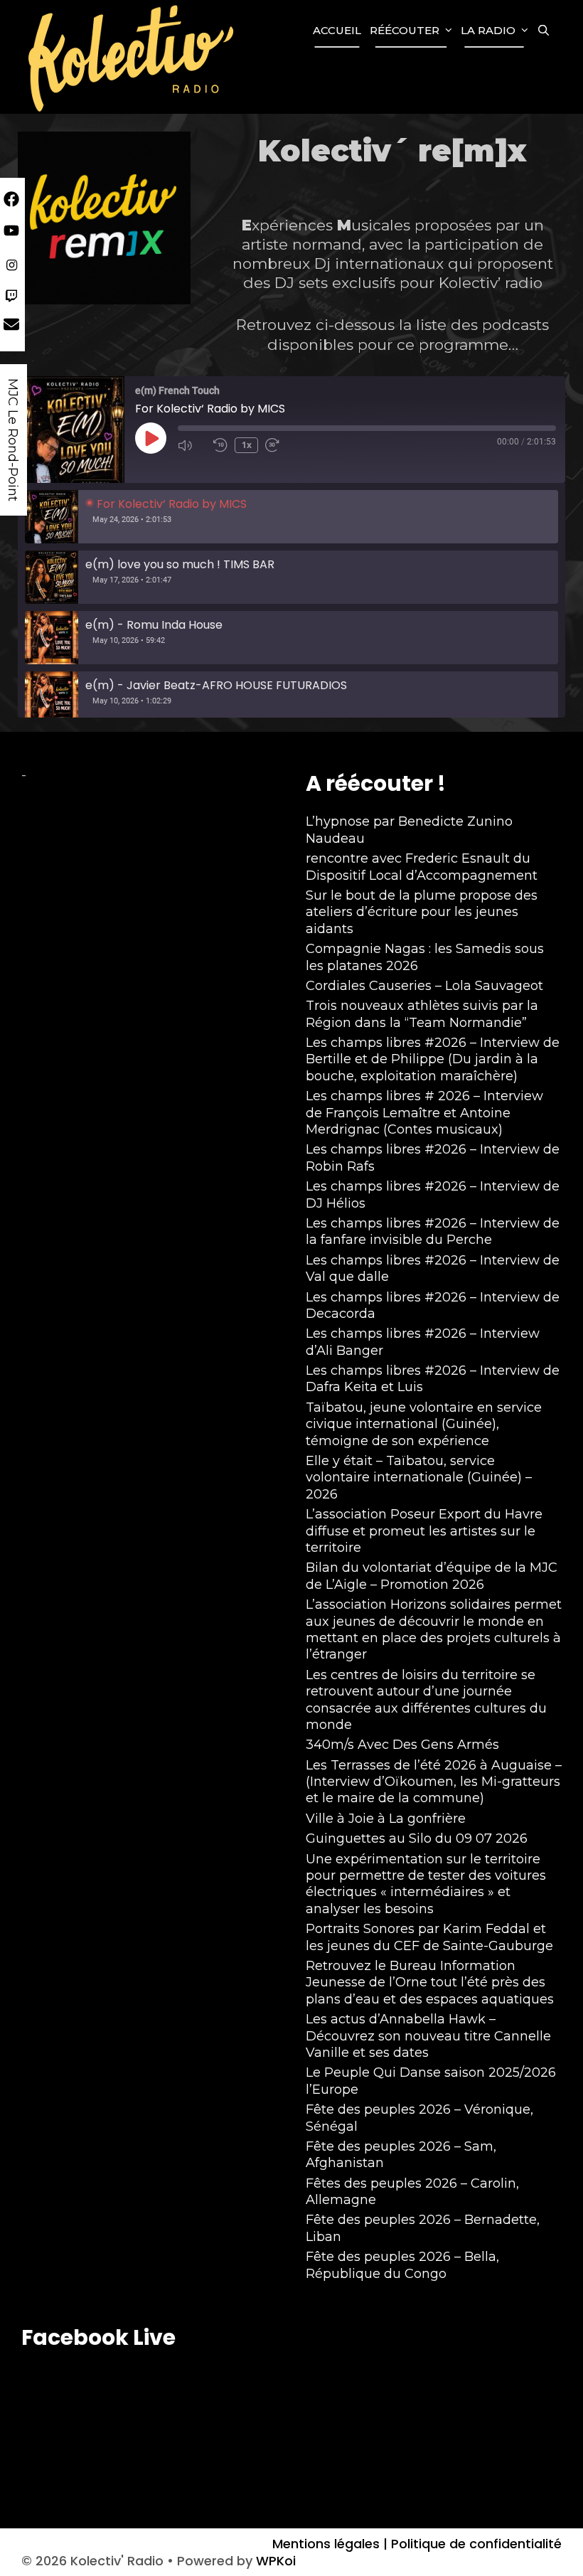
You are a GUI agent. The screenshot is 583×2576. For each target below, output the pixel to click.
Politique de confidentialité (475, 2544)
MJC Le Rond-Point (13, 440)
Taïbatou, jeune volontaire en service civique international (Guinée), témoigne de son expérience (424, 1424)
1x (247, 445)
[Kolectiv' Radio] (133, 57)
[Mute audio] (192, 445)
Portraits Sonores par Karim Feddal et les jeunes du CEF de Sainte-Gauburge (429, 1937)
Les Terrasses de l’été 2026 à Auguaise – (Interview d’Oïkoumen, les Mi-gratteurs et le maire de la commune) (434, 1782)
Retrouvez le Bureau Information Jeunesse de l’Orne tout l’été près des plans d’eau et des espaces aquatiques (430, 1982)
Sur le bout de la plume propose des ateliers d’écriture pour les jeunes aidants (422, 912)
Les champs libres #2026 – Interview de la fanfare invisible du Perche (433, 1231)
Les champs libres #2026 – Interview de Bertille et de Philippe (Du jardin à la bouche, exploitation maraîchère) (433, 1059)
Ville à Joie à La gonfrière (386, 1819)
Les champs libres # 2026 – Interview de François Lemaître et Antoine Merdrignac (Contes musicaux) (424, 1113)
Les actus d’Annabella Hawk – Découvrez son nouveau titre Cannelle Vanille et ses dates (428, 2036)
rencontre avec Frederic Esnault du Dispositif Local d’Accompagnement (422, 867)
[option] (291, 517)
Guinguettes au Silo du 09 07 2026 (417, 1838)
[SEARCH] (544, 31)
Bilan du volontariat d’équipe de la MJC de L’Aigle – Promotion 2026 (432, 1576)
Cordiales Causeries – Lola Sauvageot (424, 986)
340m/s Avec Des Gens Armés (402, 1745)
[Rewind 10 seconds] (220, 445)
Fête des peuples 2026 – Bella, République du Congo (402, 2265)
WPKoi (276, 2561)
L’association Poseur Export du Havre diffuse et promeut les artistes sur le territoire (424, 1531)
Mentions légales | (330, 2544)
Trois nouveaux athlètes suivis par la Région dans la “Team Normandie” (422, 1014)
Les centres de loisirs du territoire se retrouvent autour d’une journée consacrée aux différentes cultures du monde (426, 1700)
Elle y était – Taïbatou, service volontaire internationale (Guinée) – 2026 (419, 1478)
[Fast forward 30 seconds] (279, 445)
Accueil (337, 30)
